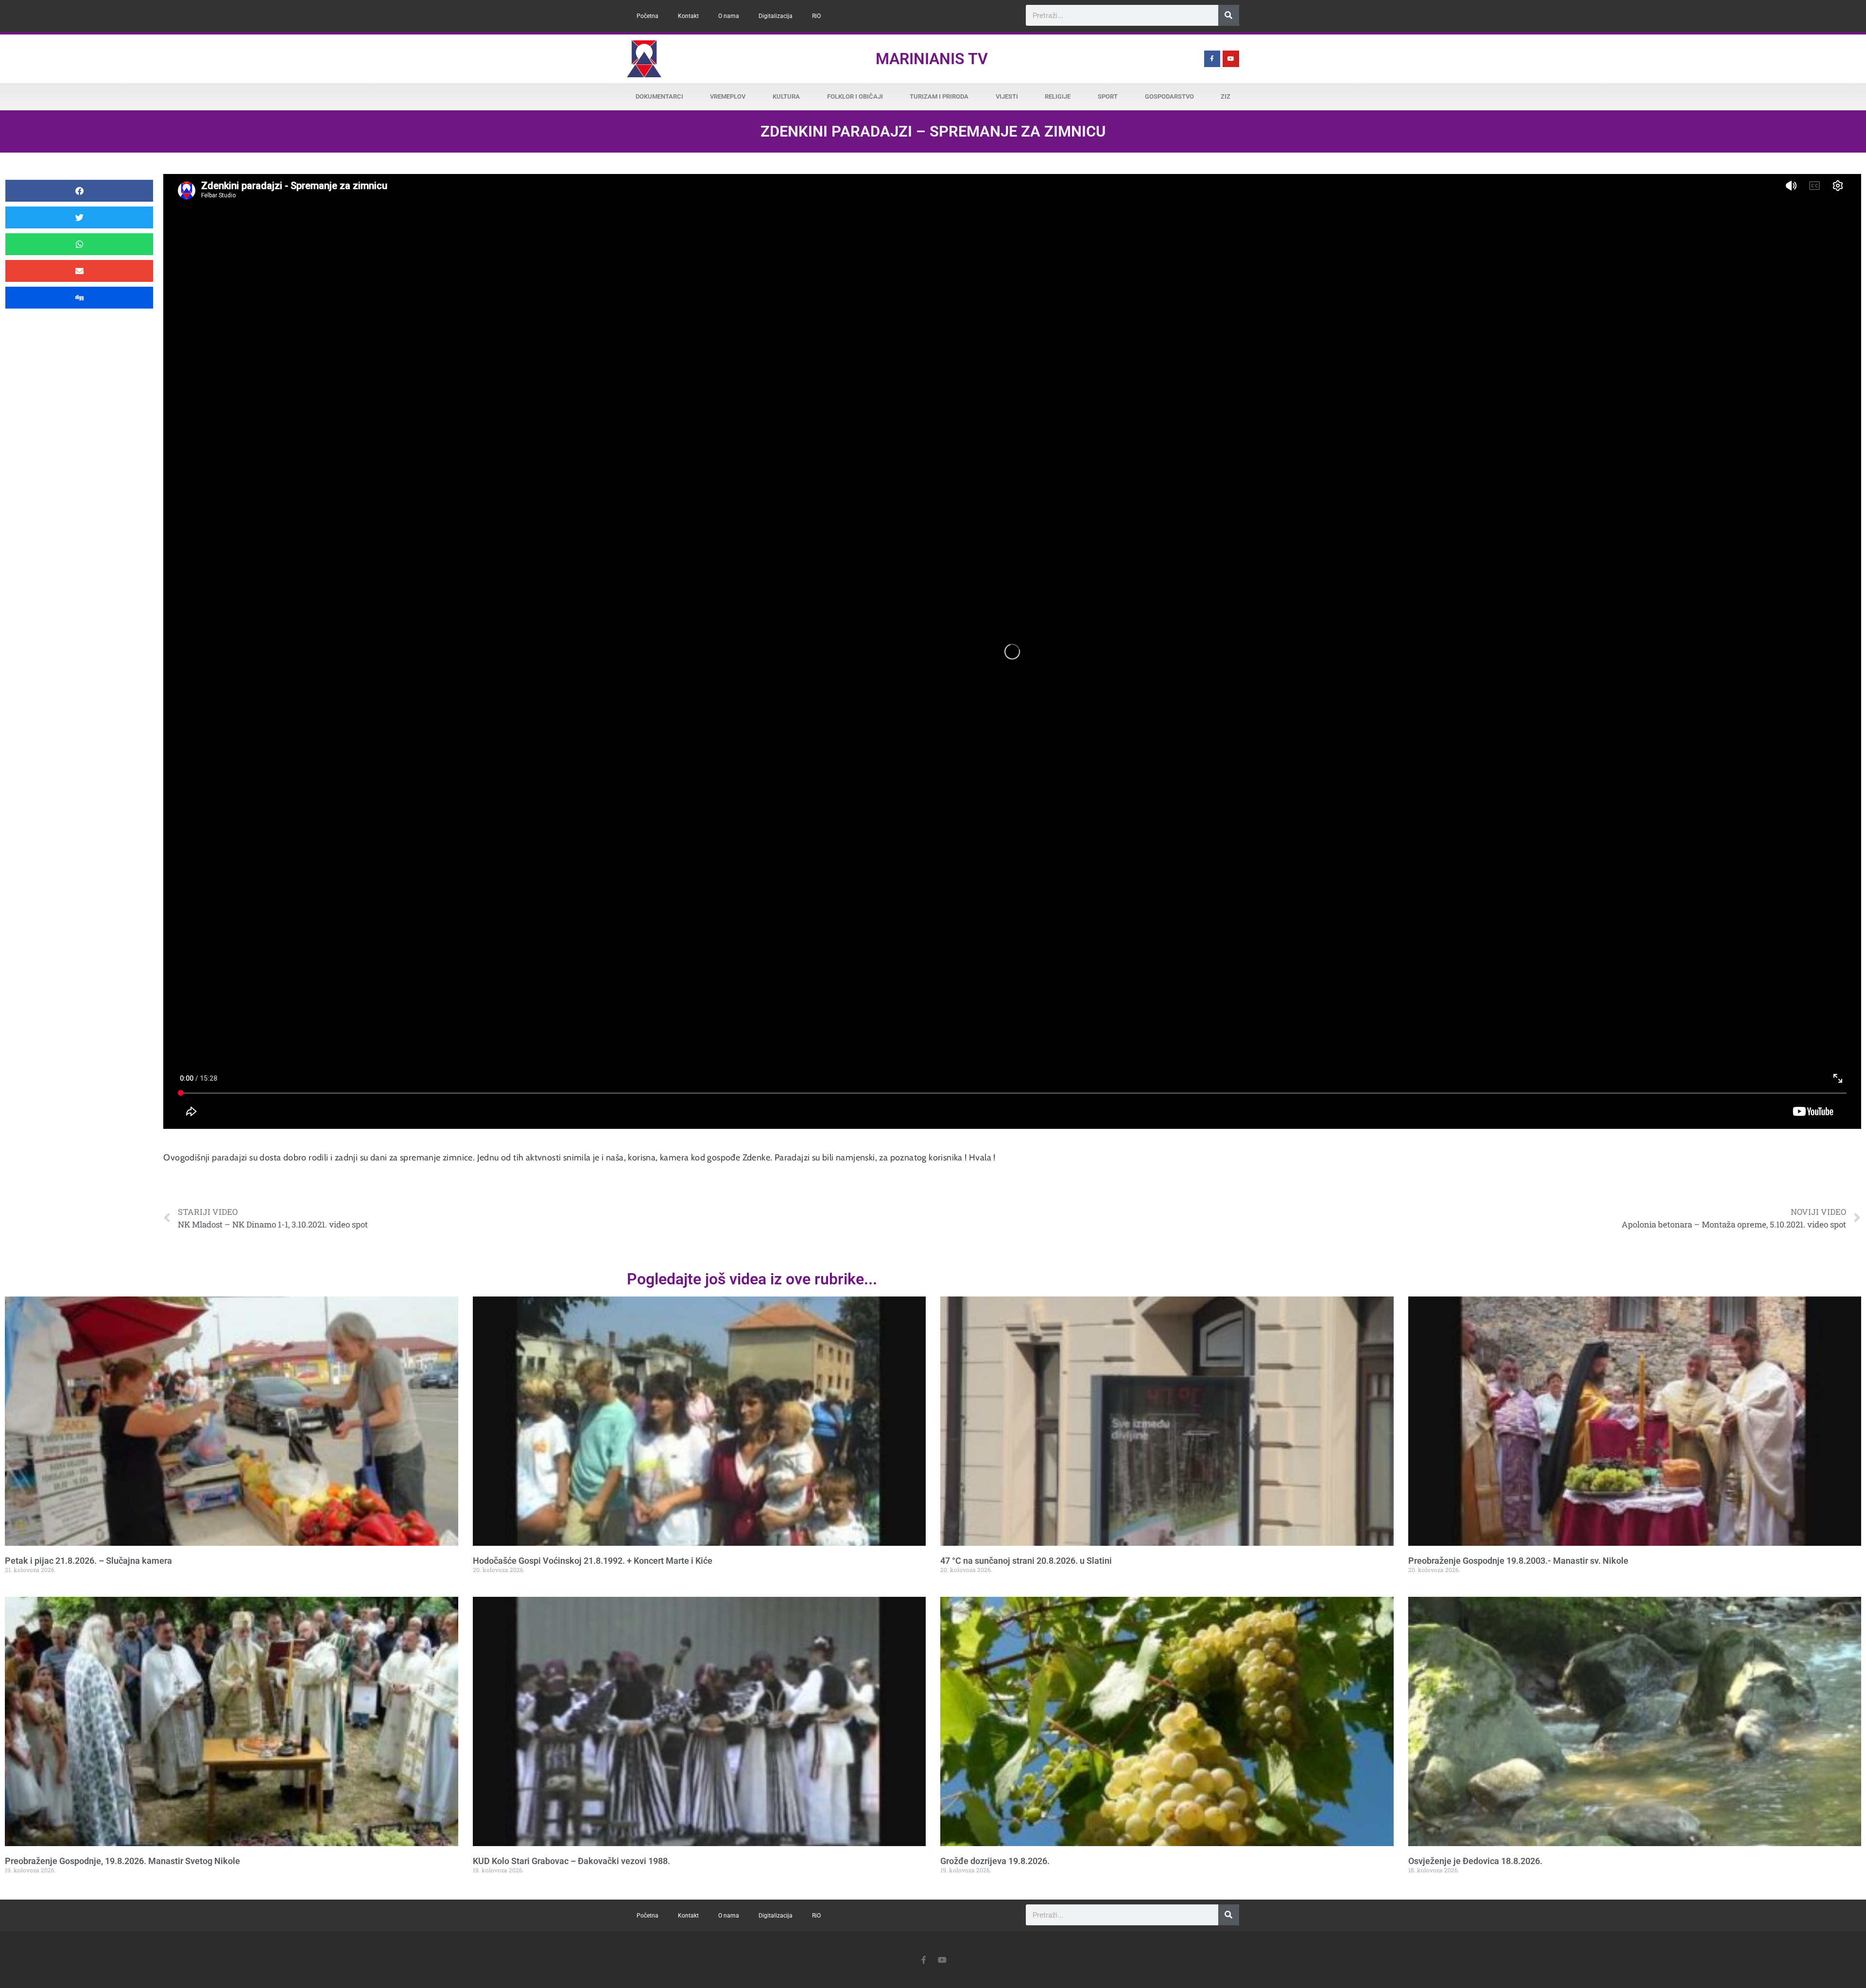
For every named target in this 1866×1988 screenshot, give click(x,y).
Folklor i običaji (855, 96)
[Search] (1229, 15)
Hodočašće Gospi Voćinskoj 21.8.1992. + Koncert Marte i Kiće (593, 1561)
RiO (816, 16)
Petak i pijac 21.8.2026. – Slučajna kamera (88, 1561)
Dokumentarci (659, 96)
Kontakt (688, 16)
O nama (729, 16)
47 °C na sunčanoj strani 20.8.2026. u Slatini (1026, 1561)
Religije (1058, 96)
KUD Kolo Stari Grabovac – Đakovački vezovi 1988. (571, 1861)
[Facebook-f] (1212, 59)
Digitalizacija (776, 16)
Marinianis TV (932, 59)
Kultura (786, 96)
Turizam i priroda (939, 96)
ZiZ (1226, 96)
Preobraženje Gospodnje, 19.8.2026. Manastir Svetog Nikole (122, 1861)
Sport (1108, 96)
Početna (648, 16)
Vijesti (1007, 96)
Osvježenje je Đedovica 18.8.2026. (1475, 1861)
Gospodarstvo (1169, 96)
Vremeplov (728, 96)
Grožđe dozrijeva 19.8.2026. (995, 1861)
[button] (79, 191)
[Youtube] (1231, 59)
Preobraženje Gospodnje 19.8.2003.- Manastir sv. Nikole (1518, 1561)
